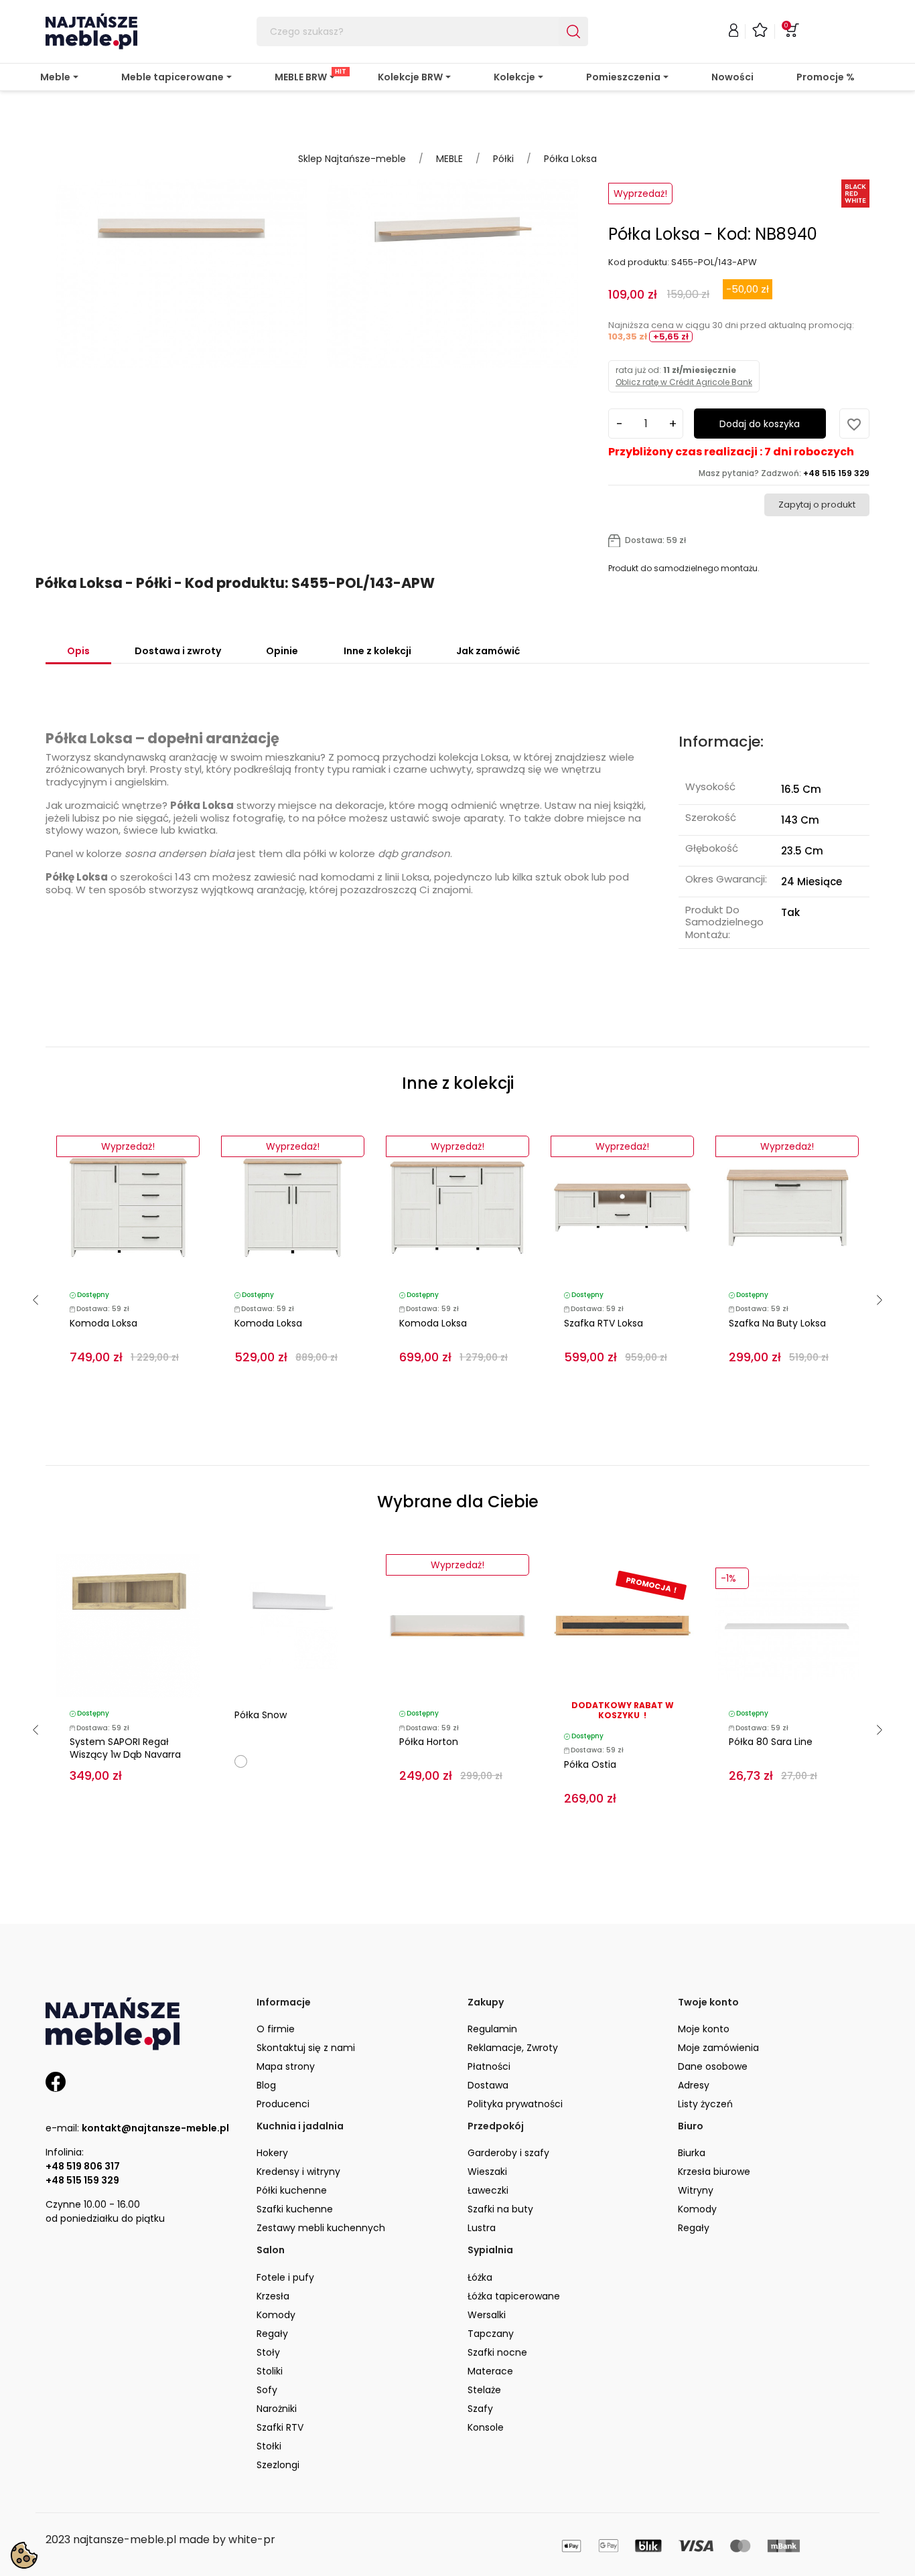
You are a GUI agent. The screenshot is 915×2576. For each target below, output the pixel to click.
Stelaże (484, 2390)
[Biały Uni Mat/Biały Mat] (241, 1761)
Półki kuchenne (292, 2190)
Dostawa (488, 2085)
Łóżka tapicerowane (514, 2296)
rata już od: (684, 376)
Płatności (489, 2066)
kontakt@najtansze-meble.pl (155, 2128)
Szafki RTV (280, 2427)
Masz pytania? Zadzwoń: (784, 473)
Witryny (696, 2190)
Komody (697, 2209)
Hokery (272, 2153)
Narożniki (277, 2409)
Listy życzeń (705, 2104)
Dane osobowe (713, 2066)
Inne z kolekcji (377, 651)
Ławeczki (488, 2190)
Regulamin (492, 2029)
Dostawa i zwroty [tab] (178, 651)
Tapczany (491, 2334)
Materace (490, 2371)
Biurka (692, 2153)
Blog (266, 2085)
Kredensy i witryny (298, 2172)
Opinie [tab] (282, 651)
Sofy (267, 2390)
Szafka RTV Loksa (604, 1323)
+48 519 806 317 (83, 2166)
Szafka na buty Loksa (777, 1323)
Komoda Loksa (103, 1323)
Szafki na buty (500, 2209)
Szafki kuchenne (295, 2209)
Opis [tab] (78, 651)
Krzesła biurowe (714, 2172)
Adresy (694, 2085)
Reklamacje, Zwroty (513, 2048)
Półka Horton (429, 1742)
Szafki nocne (497, 2352)
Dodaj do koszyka (760, 424)
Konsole (486, 2427)
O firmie (276, 2029)
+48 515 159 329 (82, 2180)
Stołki (269, 2446)
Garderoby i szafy (508, 2153)
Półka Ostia (590, 1764)
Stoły (268, 2352)
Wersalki (487, 2315)
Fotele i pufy (285, 2277)
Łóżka (480, 2277)
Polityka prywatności (515, 2104)
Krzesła (273, 2296)
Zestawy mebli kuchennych (321, 2228)
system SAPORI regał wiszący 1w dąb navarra (125, 1748)
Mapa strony (286, 2066)
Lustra (482, 2228)
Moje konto (704, 2029)
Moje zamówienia (718, 2048)
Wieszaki (487, 2172)
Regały (694, 2228)
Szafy (480, 2409)
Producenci (283, 2104)
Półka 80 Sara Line (771, 1742)
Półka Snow (261, 1715)
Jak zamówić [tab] (488, 651)
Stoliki (270, 2371)
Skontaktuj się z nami (306, 2048)
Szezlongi (278, 2465)
